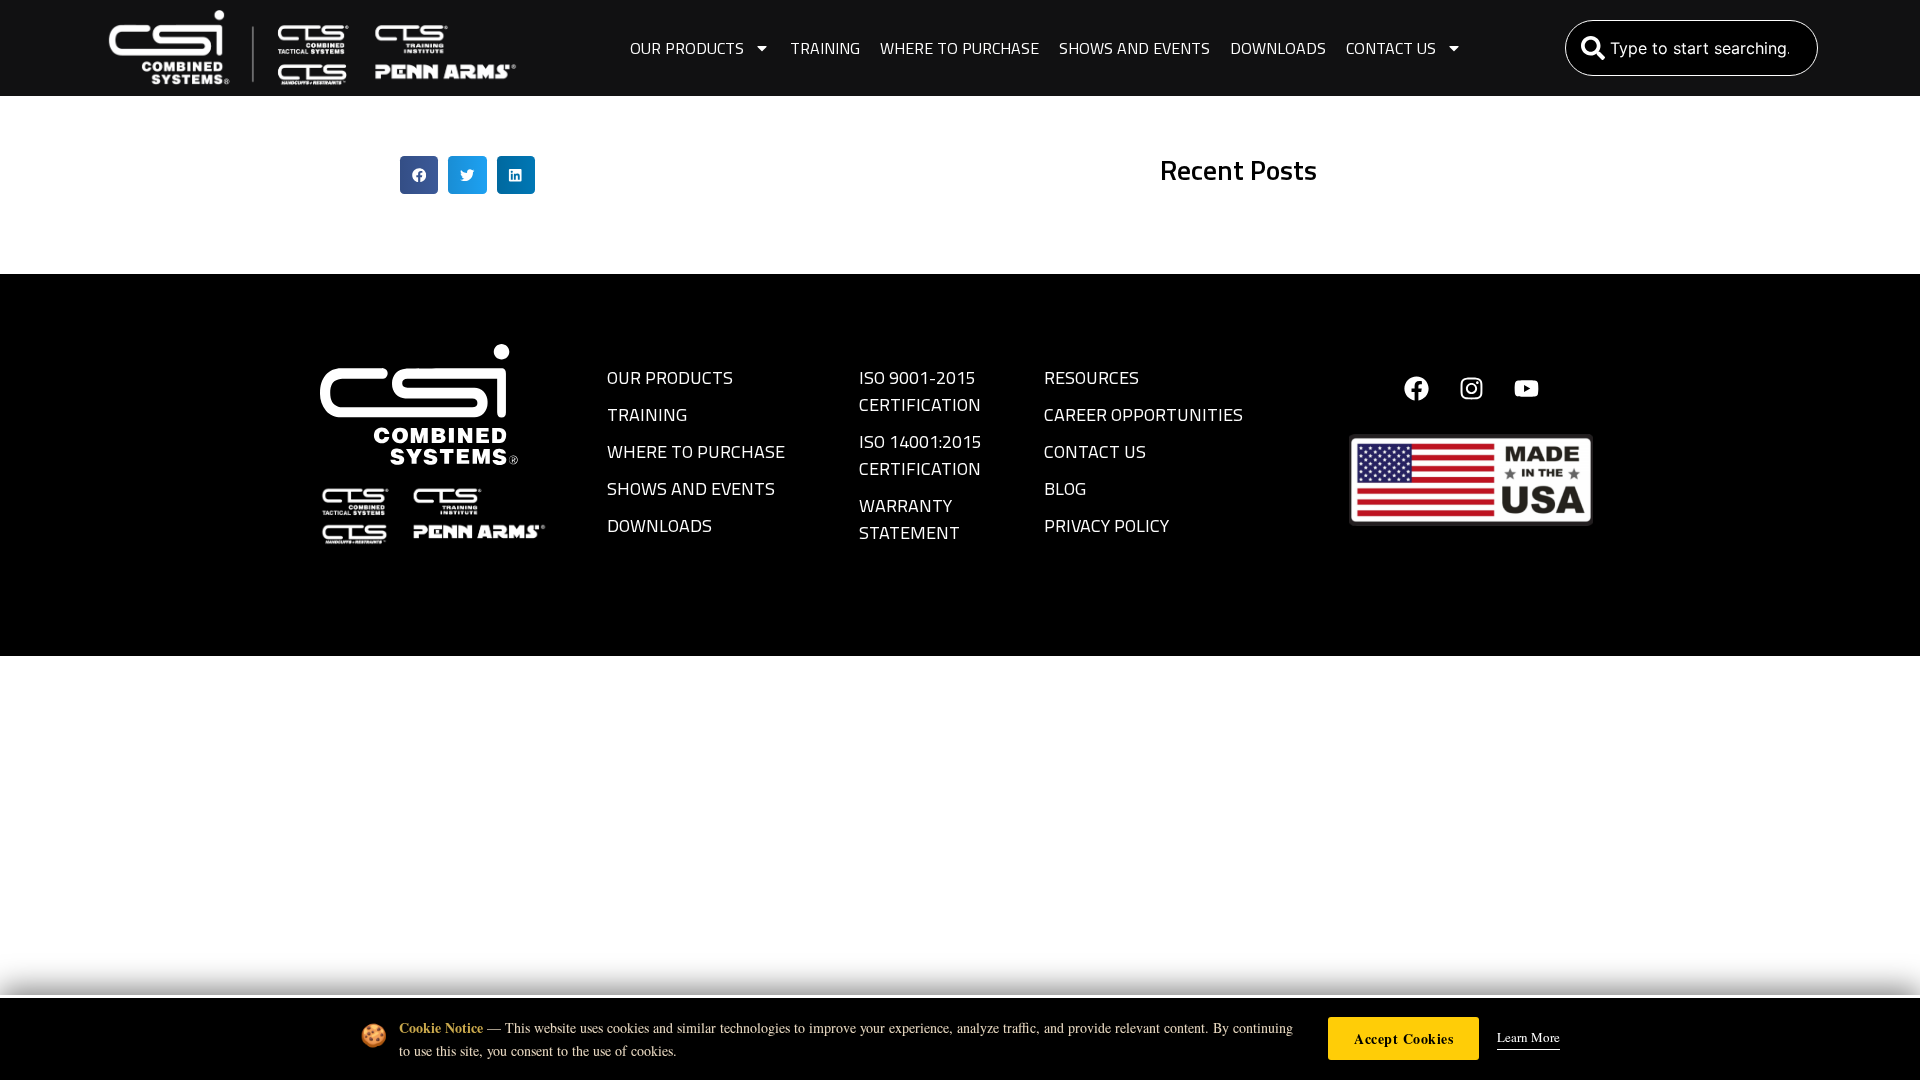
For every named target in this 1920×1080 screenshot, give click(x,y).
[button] (419, 175)
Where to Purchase (959, 48)
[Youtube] (1526, 389)
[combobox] (1691, 48)
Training (825, 48)
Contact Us (1391, 48)
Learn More (1528, 1037)
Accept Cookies (1403, 1038)
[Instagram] (1471, 389)
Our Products (687, 48)
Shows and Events (1134, 48)
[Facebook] (1416, 389)
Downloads (1278, 48)
